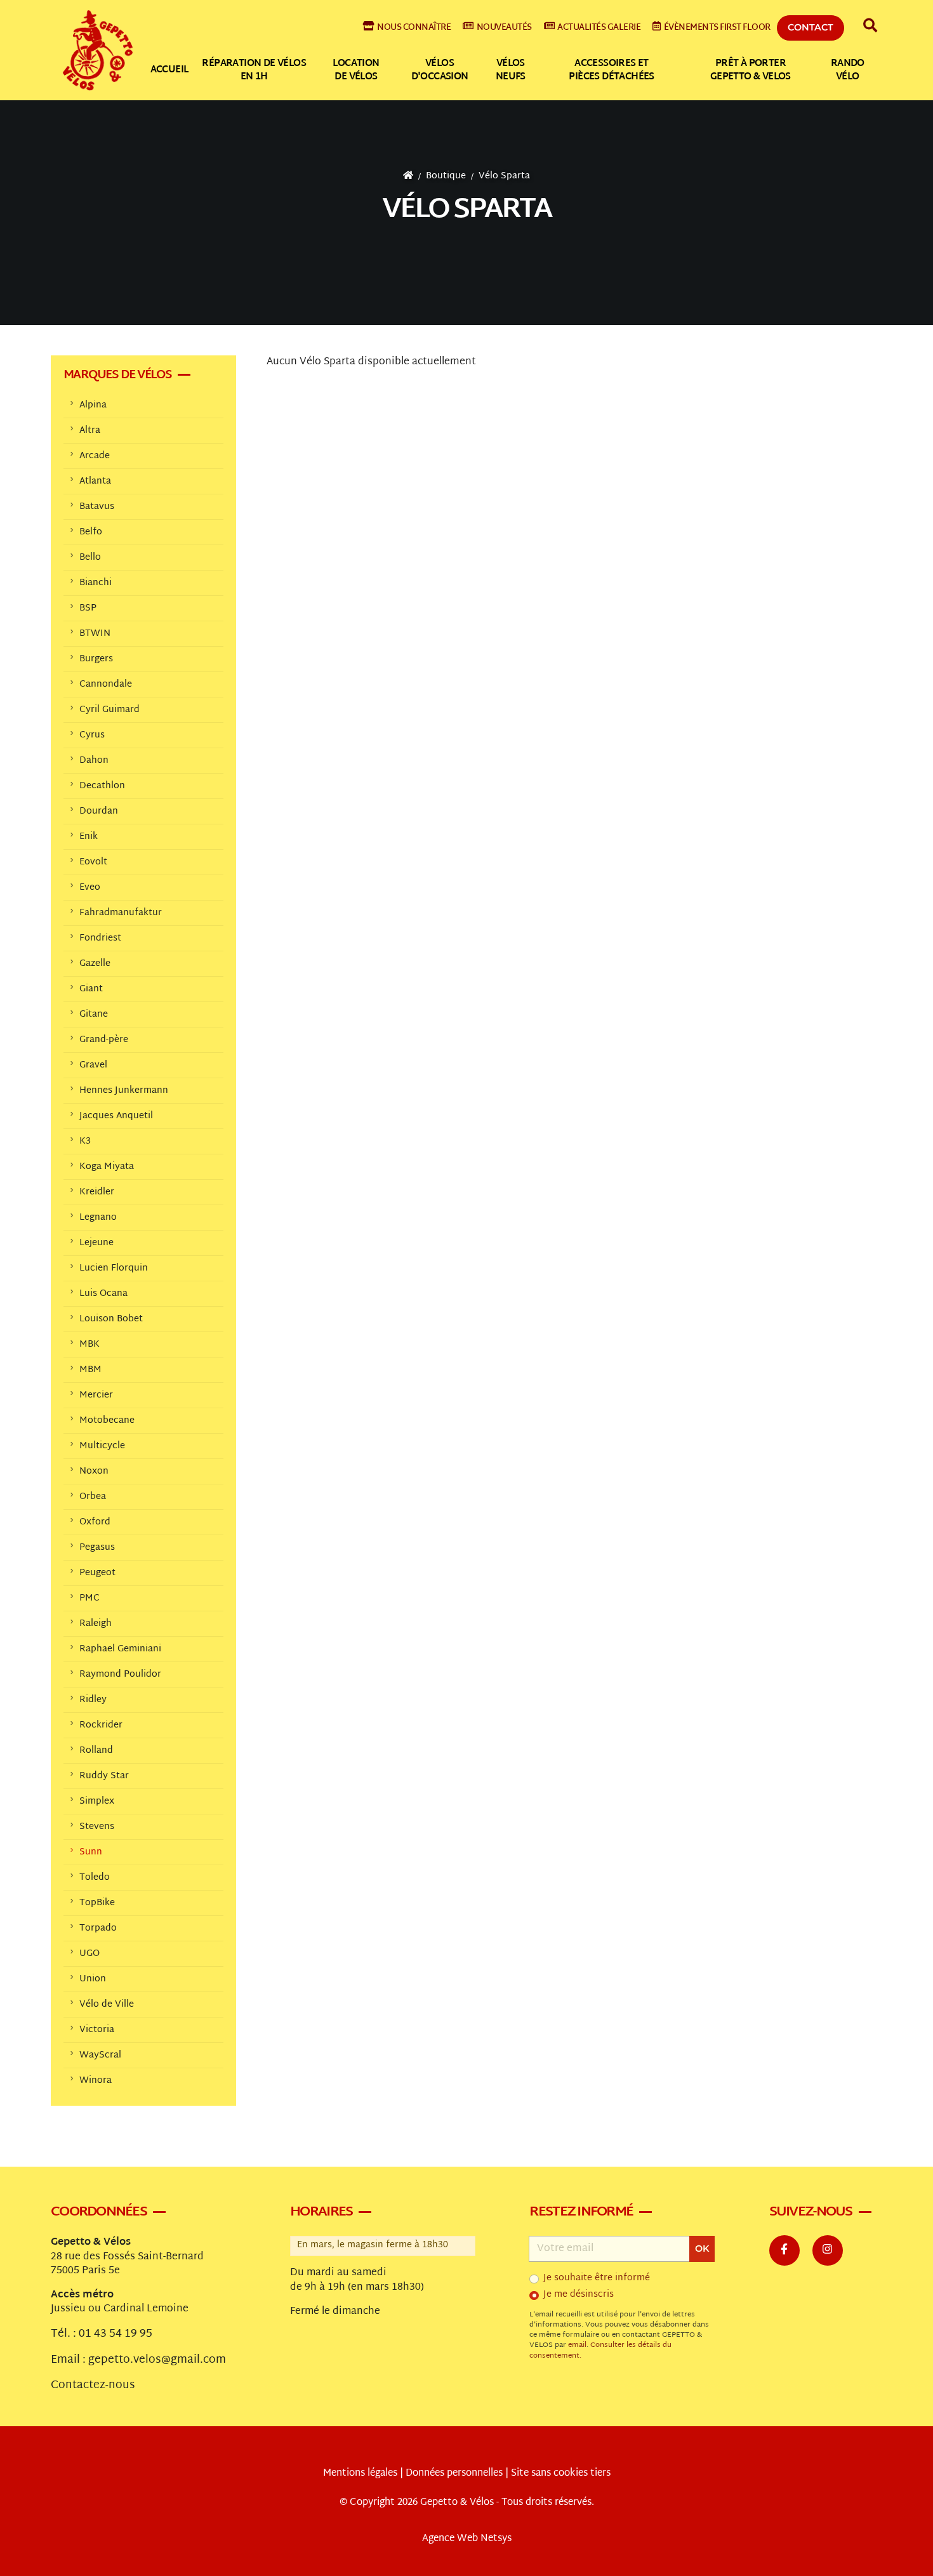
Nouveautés (504, 28)
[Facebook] (784, 2250)
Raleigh (96, 1624)
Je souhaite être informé (597, 2278)
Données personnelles (454, 2474)
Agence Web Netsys (467, 2539)
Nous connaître (414, 28)
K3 (85, 1141)
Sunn (91, 1852)
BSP (88, 608)
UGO (89, 1954)
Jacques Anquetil (116, 1116)
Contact (811, 27)
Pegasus (97, 1548)
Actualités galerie (599, 28)
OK (702, 2249)
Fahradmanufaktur (121, 913)
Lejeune (96, 1243)
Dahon (94, 761)
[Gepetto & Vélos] (98, 50)
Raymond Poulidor (120, 1674)
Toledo (95, 1878)
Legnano (98, 1218)
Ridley (93, 1700)
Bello (90, 558)
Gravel (93, 1065)
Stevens (97, 1827)
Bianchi (96, 583)
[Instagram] (828, 2250)
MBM (90, 1370)
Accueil (169, 70)
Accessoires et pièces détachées (611, 70)
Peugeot (97, 1573)
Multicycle (102, 1446)
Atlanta (95, 481)
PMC (89, 1598)
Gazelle (95, 964)
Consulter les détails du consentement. (600, 2350)
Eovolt (93, 862)
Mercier (96, 1395)
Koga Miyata (107, 1167)
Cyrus (92, 735)
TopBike (97, 1903)
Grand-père (104, 1040)
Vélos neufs (511, 70)
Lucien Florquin (114, 1268)
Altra (90, 431)
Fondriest (100, 938)
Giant (91, 989)
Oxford (95, 1522)
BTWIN (95, 634)
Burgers (96, 659)
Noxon (94, 1471)
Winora (96, 2081)
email (577, 2345)
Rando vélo (848, 70)
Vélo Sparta (504, 176)
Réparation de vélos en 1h (254, 70)
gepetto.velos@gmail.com (157, 2360)
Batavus (97, 507)
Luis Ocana (103, 1294)
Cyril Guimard (109, 710)
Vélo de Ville (107, 2005)
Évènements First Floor (717, 28)
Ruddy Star (104, 1776)
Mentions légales (360, 2474)
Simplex (97, 1801)
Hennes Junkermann (124, 1091)
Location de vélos (356, 70)
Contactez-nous (93, 2386)
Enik (89, 837)
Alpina (93, 405)
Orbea (93, 1497)
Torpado (98, 1928)
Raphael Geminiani (120, 1649)
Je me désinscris (579, 2295)
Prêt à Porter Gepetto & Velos (751, 70)
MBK (89, 1344)
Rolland (96, 1751)
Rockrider (101, 1725)
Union (93, 1979)
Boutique (446, 176)
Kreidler (97, 1192)
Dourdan (99, 811)
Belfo (91, 532)
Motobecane (107, 1421)
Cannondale (106, 684)
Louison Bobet (111, 1319)
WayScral (100, 2055)
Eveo (90, 888)
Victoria (97, 2030)
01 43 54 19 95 (116, 2334)
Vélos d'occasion (440, 70)
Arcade (95, 456)
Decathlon (102, 786)
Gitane (94, 1014)
